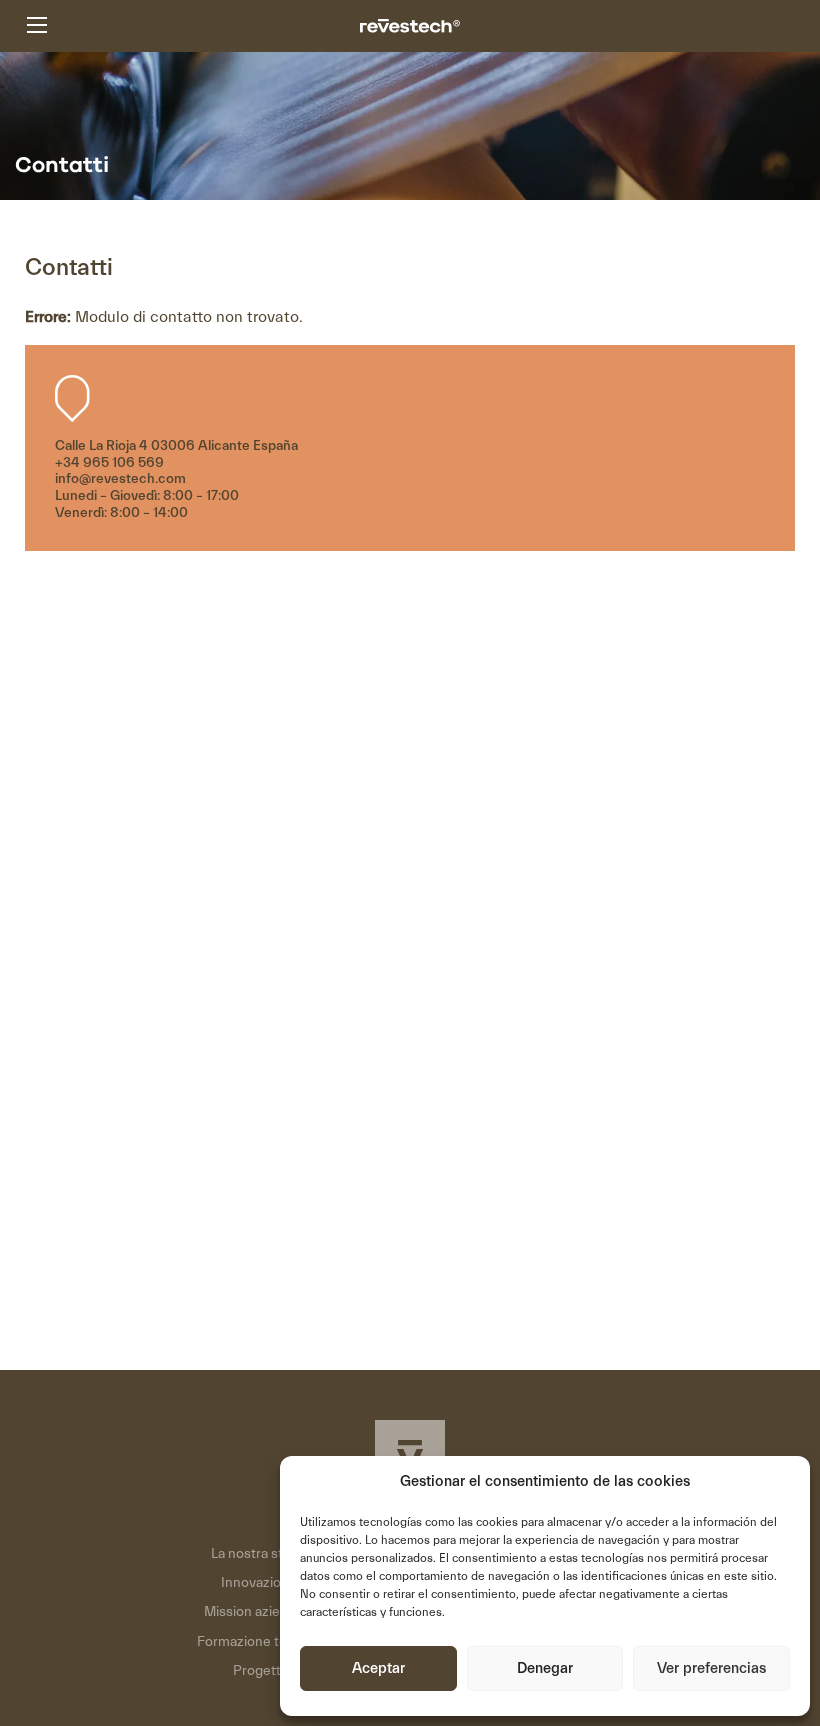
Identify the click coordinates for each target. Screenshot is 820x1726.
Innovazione (259, 1583)
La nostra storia (258, 1554)
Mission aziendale (259, 1612)
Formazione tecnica (259, 1642)
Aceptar (378, 1668)
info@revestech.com (120, 479)
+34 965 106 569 (109, 463)
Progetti (258, 1671)
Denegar (545, 1668)
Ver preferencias (711, 1668)
